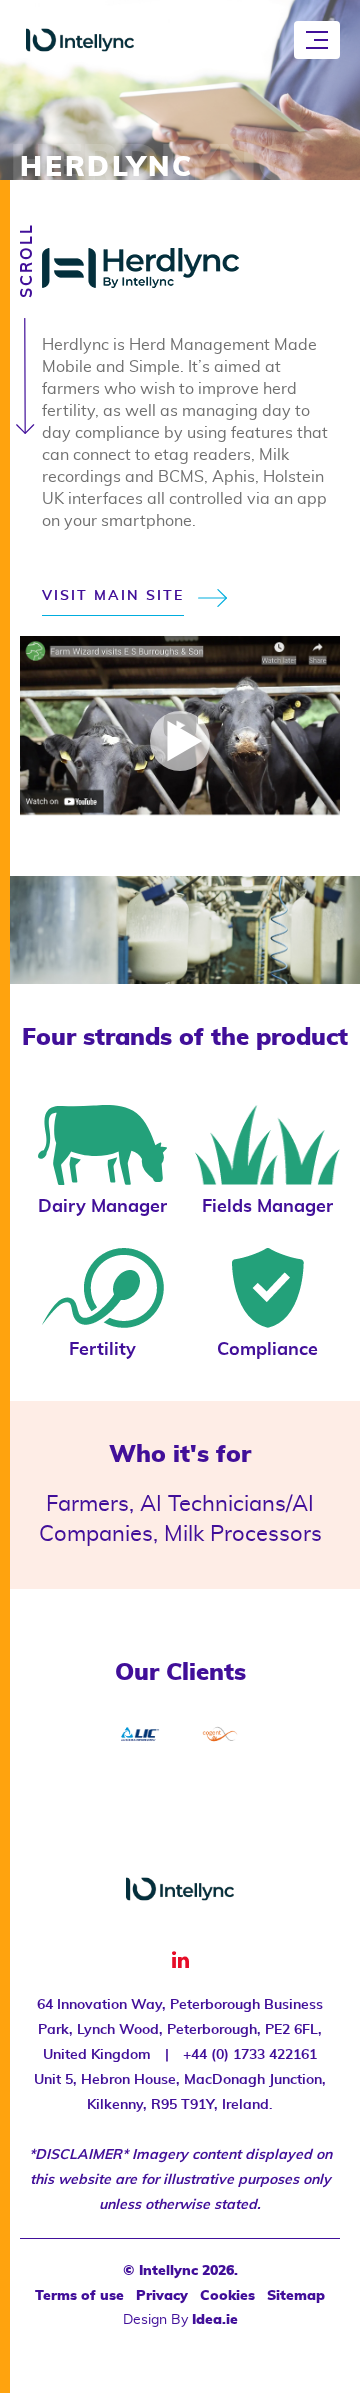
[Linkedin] (180, 1961)
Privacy (162, 2296)
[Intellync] (80, 40)
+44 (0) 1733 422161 (250, 2055)
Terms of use (79, 2296)
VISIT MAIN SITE (113, 596)
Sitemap (296, 2296)
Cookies (227, 2296)
